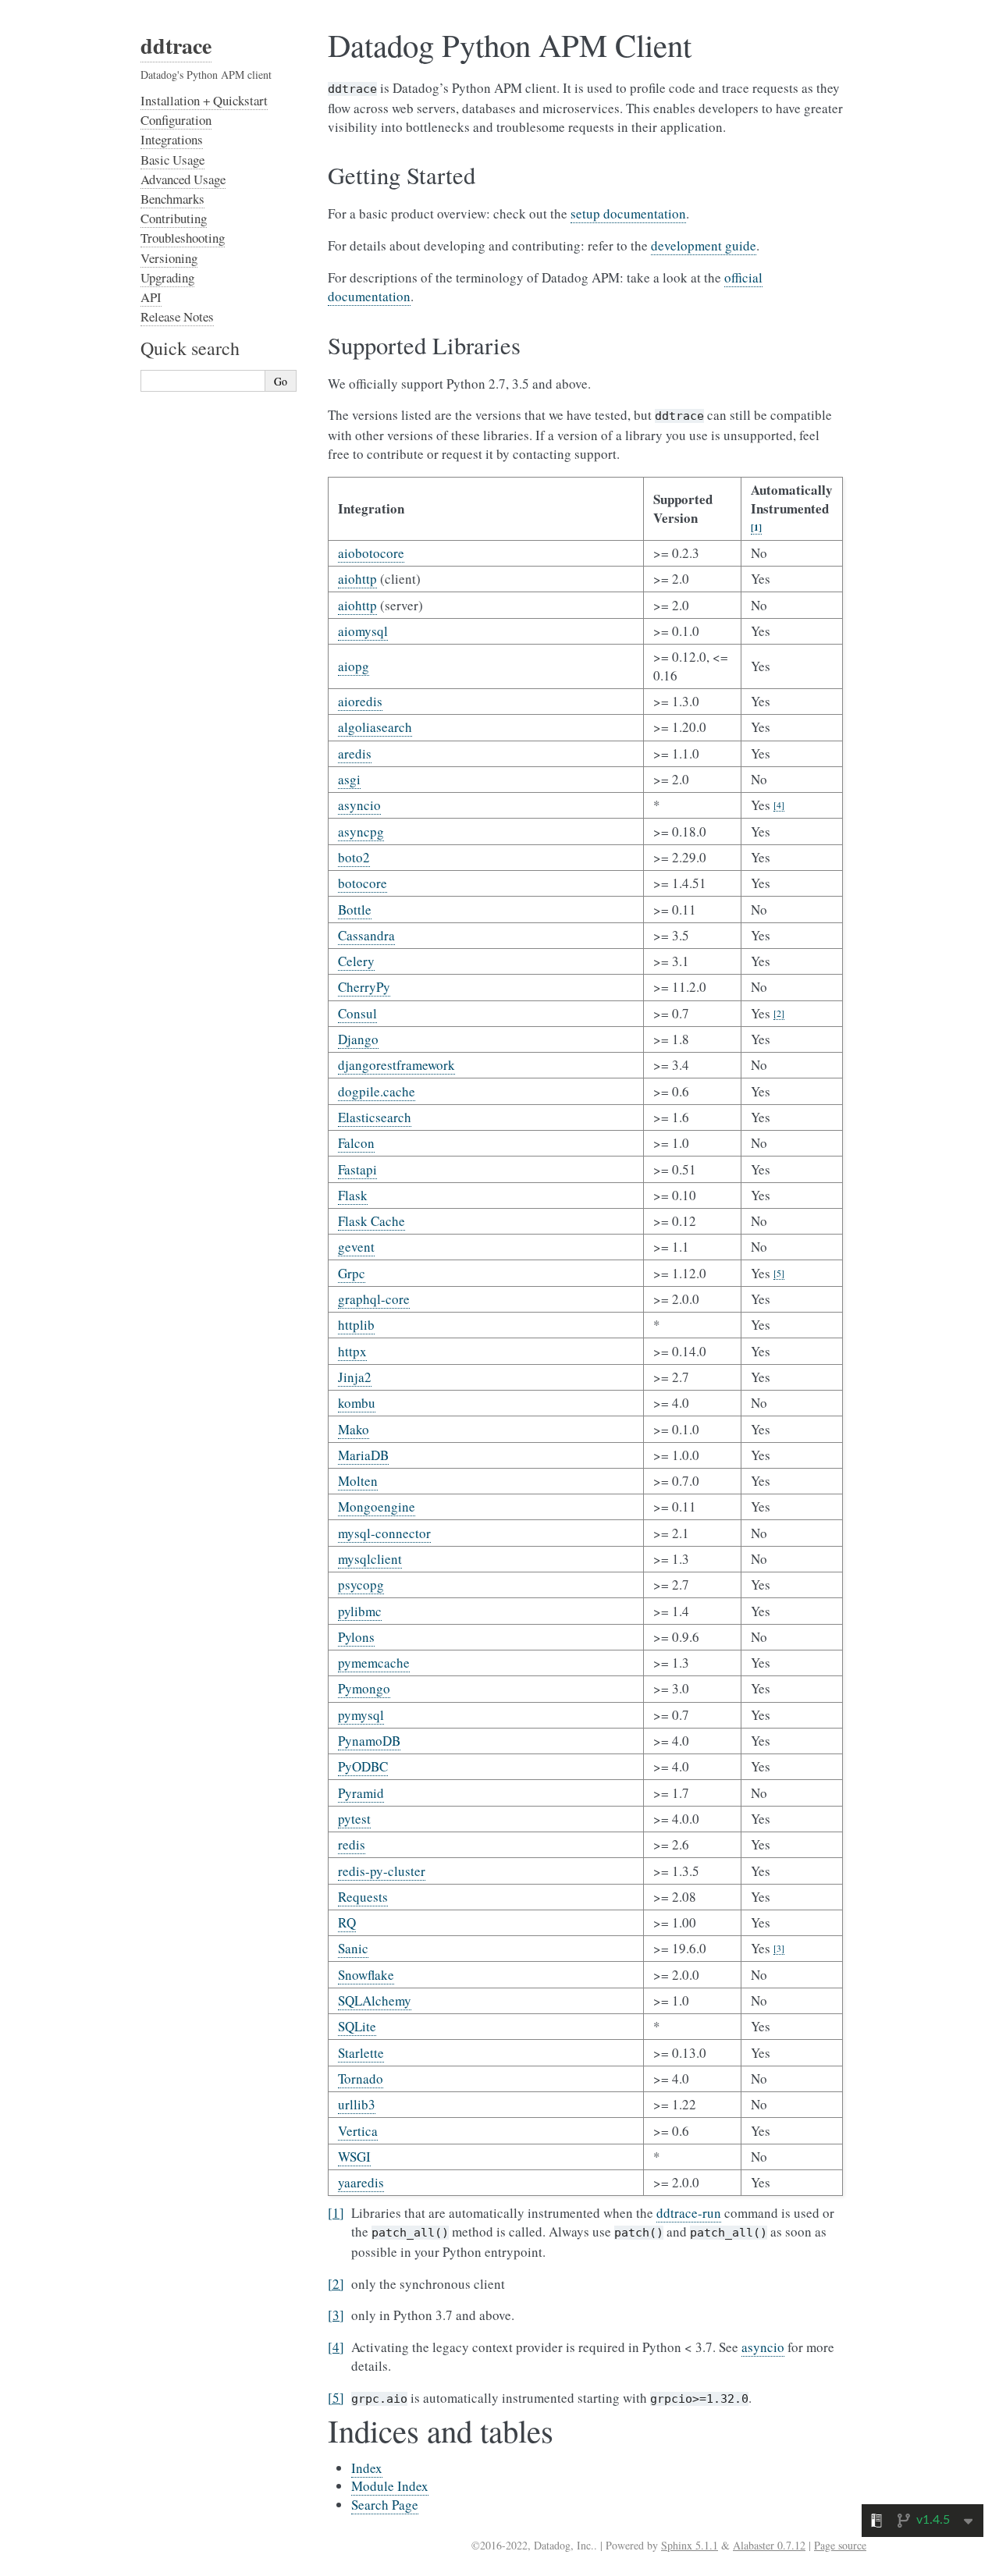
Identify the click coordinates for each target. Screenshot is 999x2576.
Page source (840, 2545)
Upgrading (167, 277)
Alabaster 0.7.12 (769, 2545)
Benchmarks (172, 199)
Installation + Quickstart (204, 100)
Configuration (176, 120)
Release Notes (177, 316)
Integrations (172, 139)
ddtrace (176, 46)
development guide (704, 245)
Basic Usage (172, 160)
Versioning (169, 258)
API (151, 297)
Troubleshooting (183, 238)
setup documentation (628, 213)
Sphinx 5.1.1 (690, 2545)
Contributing (174, 218)
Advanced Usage (183, 179)
